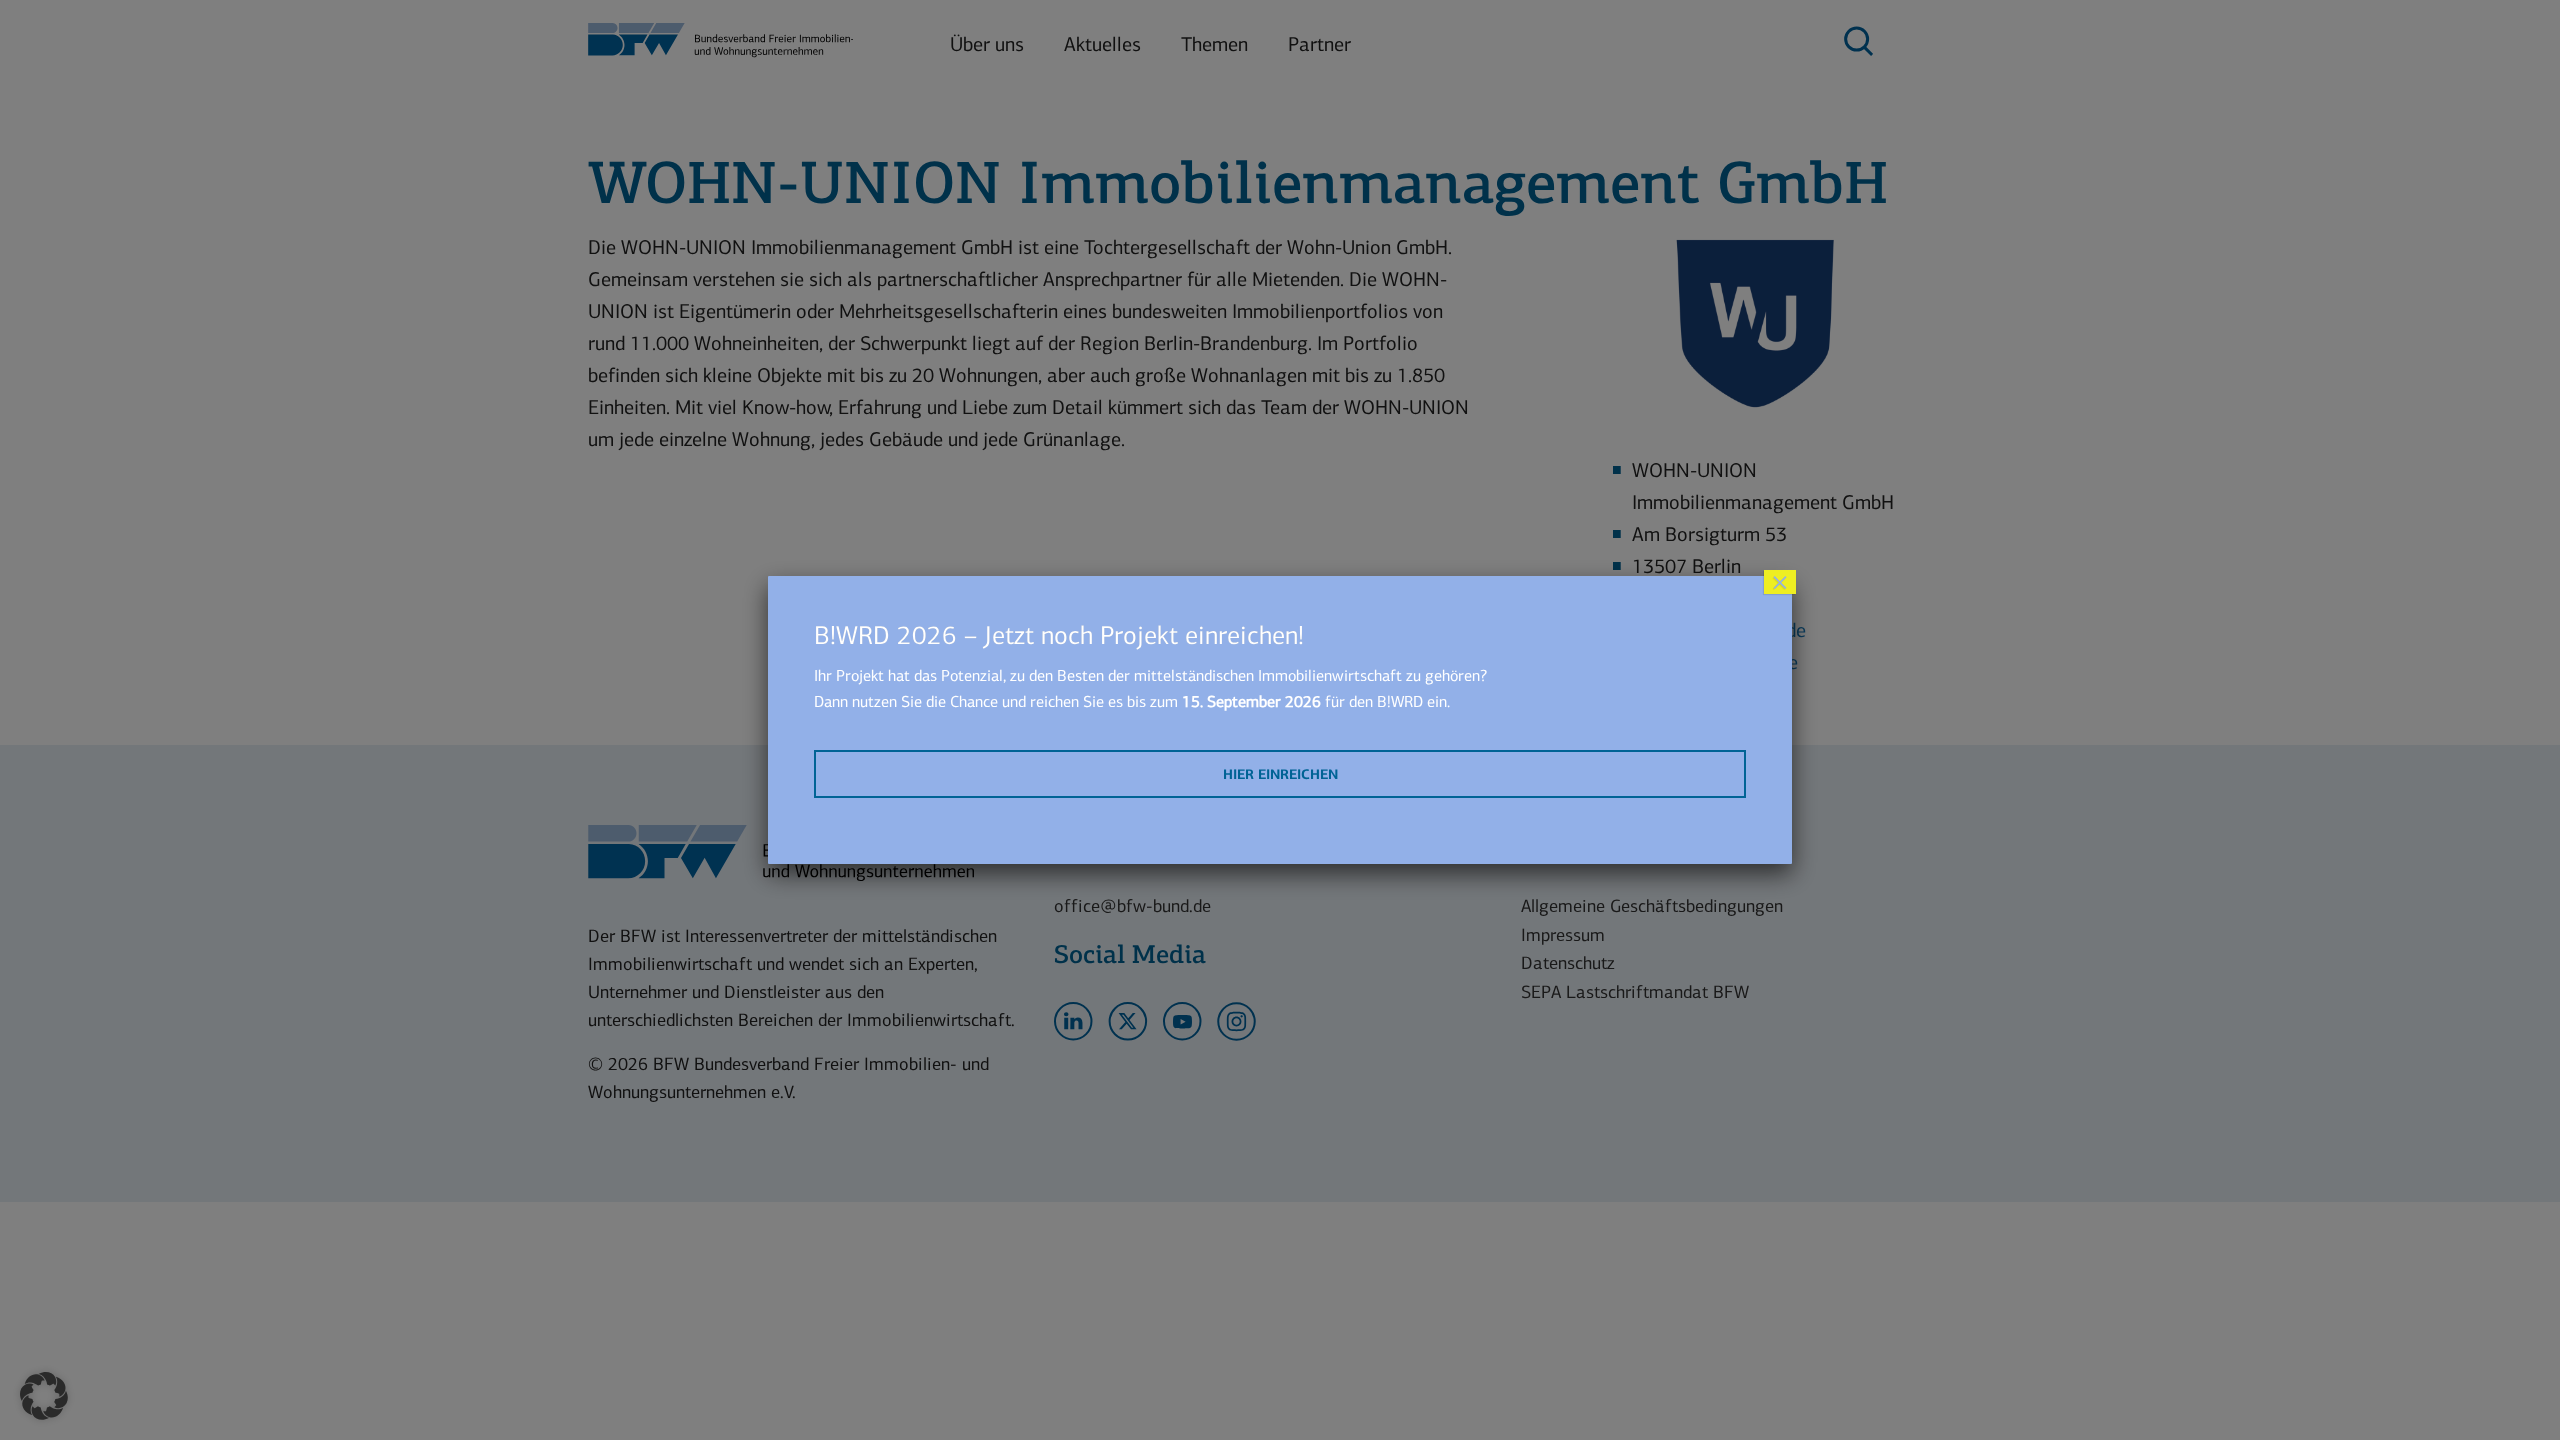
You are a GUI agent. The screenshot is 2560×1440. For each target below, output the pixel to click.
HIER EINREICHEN (1280, 774)
